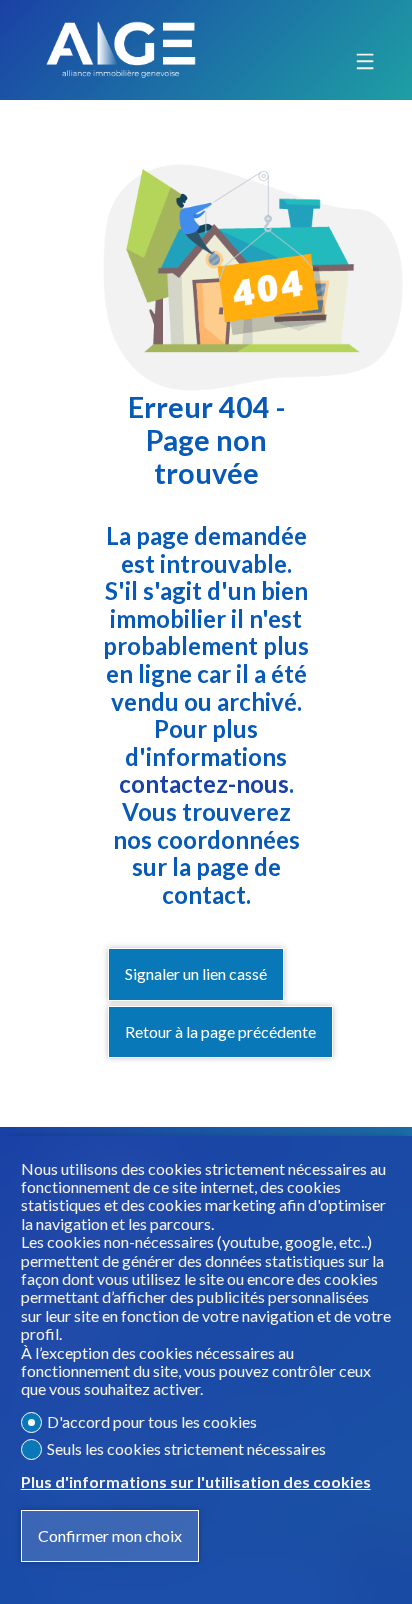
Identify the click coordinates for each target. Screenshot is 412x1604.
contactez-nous (204, 783)
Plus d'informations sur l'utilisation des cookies (196, 1482)
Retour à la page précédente (220, 1031)
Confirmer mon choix (110, 1535)
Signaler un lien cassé (196, 973)
